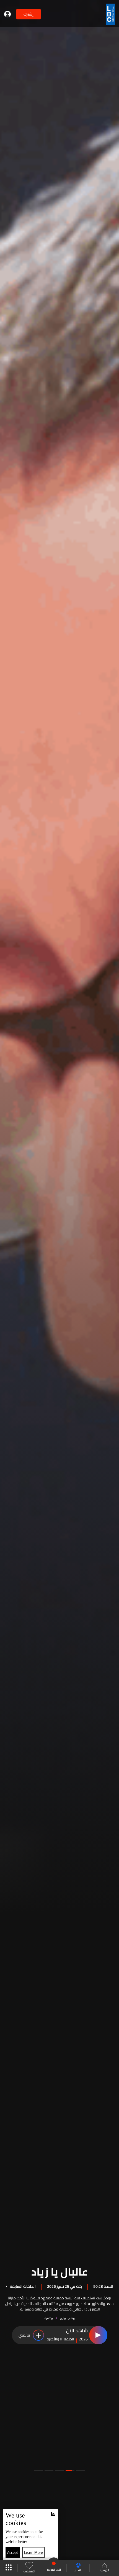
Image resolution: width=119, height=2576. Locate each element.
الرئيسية (104, 2570)
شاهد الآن (77, 2331)
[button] (81, 2470)
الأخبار (78, 2570)
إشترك (29, 14)
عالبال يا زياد (60, 2271)
